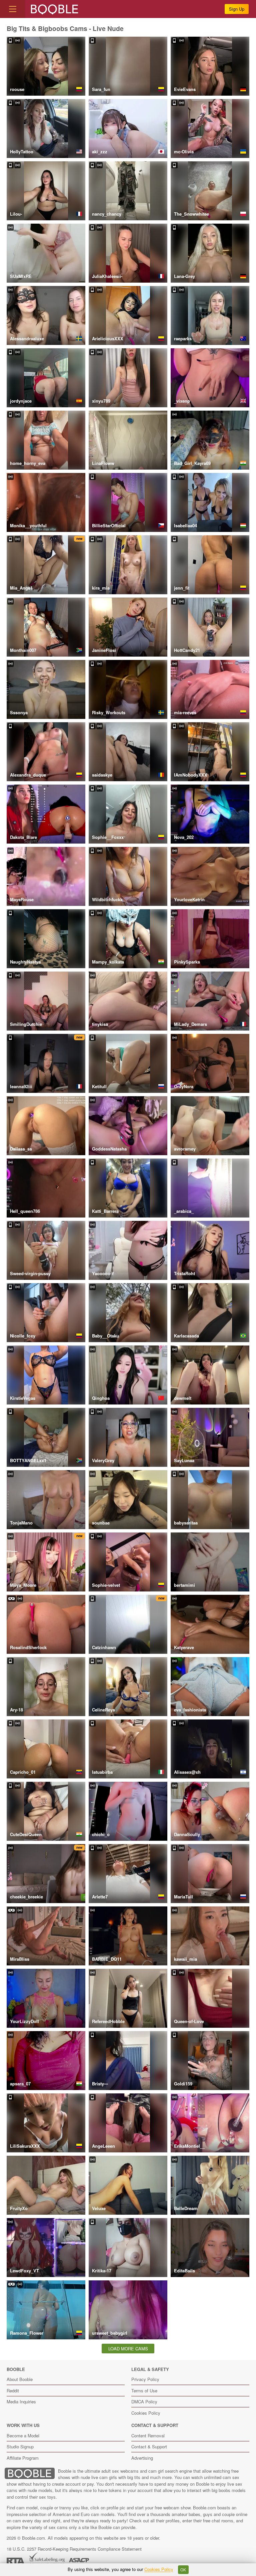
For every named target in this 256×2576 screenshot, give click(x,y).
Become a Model (23, 2436)
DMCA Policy (144, 2402)
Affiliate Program (23, 2458)
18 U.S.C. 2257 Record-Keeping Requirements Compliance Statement (74, 2549)
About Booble (20, 2379)
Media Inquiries (21, 2402)
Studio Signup (20, 2447)
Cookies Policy (146, 2413)
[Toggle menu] (13, 9)
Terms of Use (144, 2391)
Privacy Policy (145, 2379)
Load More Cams (128, 2349)
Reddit (13, 2391)
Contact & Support (149, 2447)
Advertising (142, 2458)
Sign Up (237, 9)
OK (183, 2570)
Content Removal (148, 2436)
